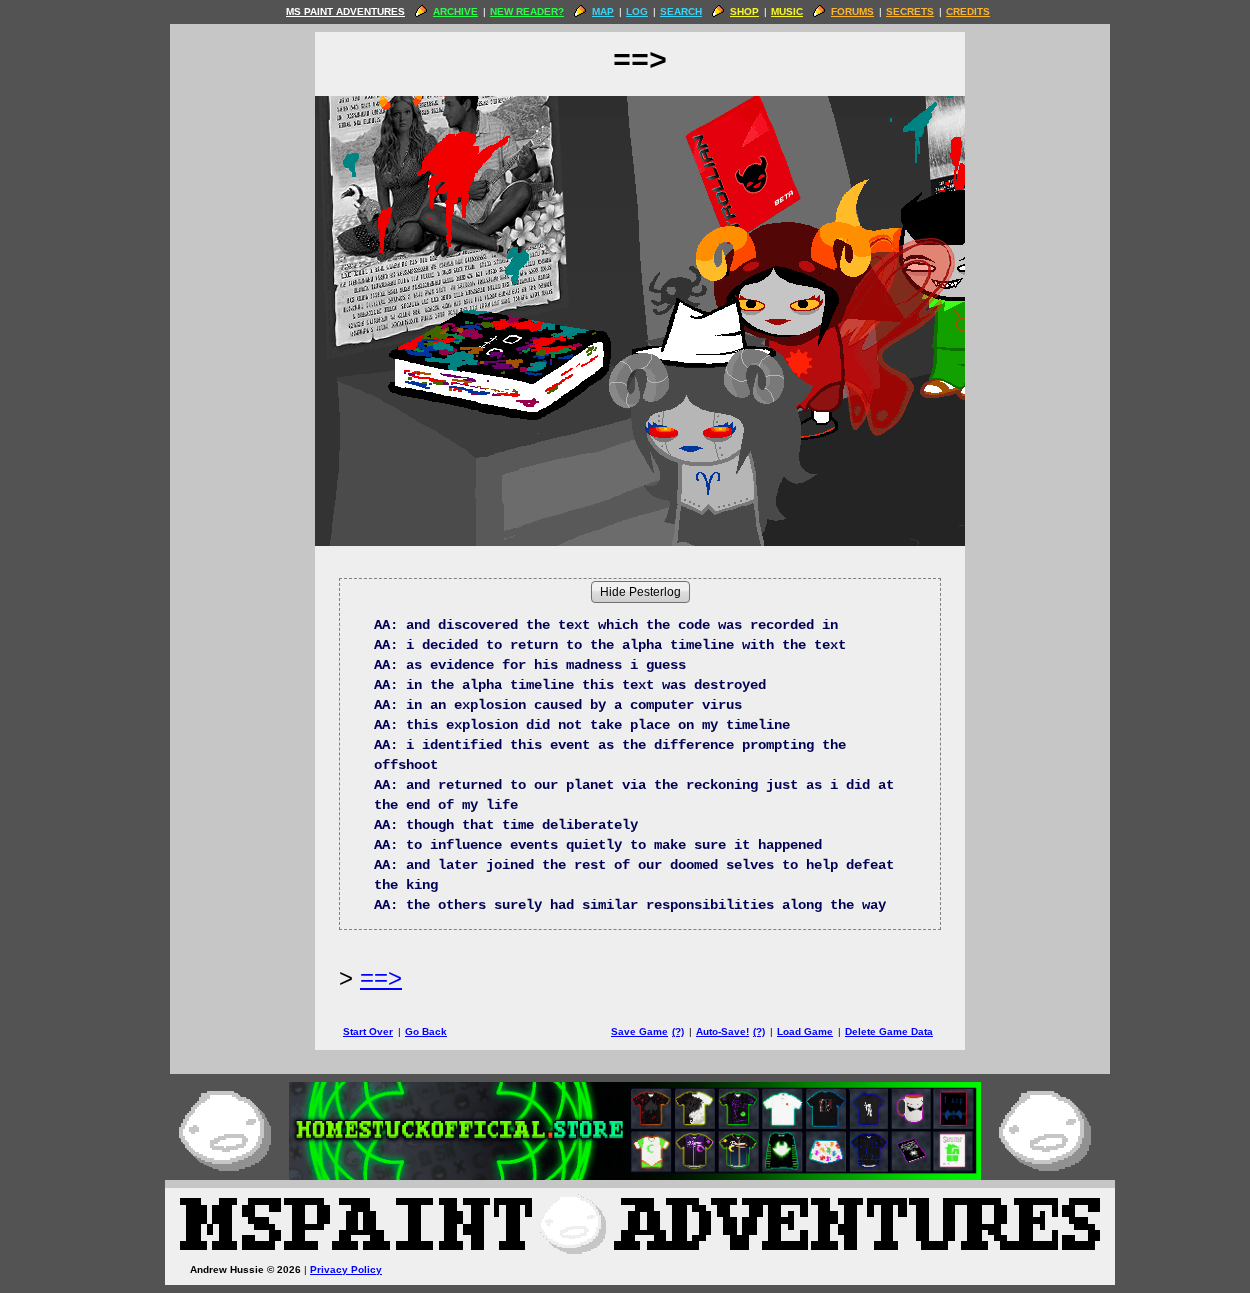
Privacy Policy (346, 1269)
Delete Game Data (889, 1031)
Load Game (805, 1031)
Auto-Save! (722, 1031)
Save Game (639, 1031)
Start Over (368, 1031)
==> (381, 977)
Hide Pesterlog (640, 592)
